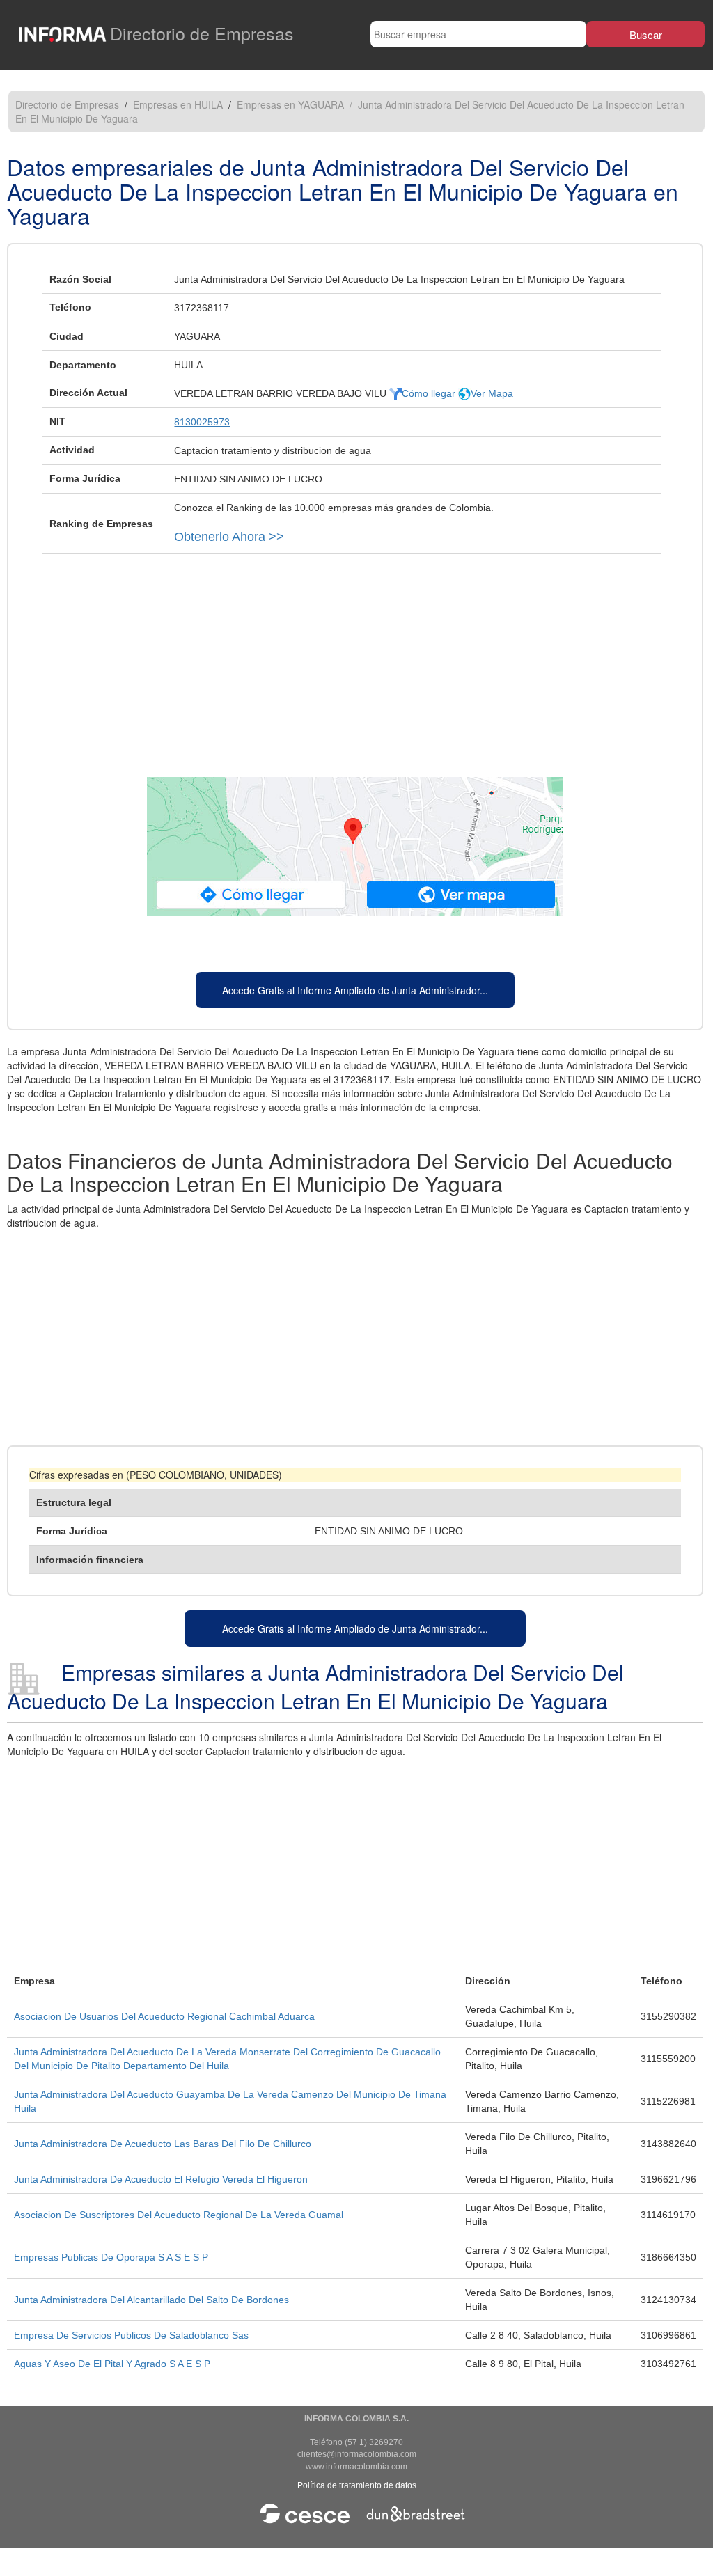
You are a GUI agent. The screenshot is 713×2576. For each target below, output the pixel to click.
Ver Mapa (492, 393)
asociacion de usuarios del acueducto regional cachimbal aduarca (164, 2016)
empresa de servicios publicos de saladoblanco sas (131, 2335)
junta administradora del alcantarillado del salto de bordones (151, 2300)
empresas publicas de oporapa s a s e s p (111, 2257)
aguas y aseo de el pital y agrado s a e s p (112, 2364)
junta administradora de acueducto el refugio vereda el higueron (161, 2179)
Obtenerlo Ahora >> (229, 537)
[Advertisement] (355, 659)
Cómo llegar (430, 393)
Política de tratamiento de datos (357, 2485)
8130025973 (202, 422)
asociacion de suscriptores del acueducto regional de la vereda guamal (179, 2215)
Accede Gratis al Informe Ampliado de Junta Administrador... (355, 990)
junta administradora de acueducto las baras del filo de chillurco (163, 2144)
